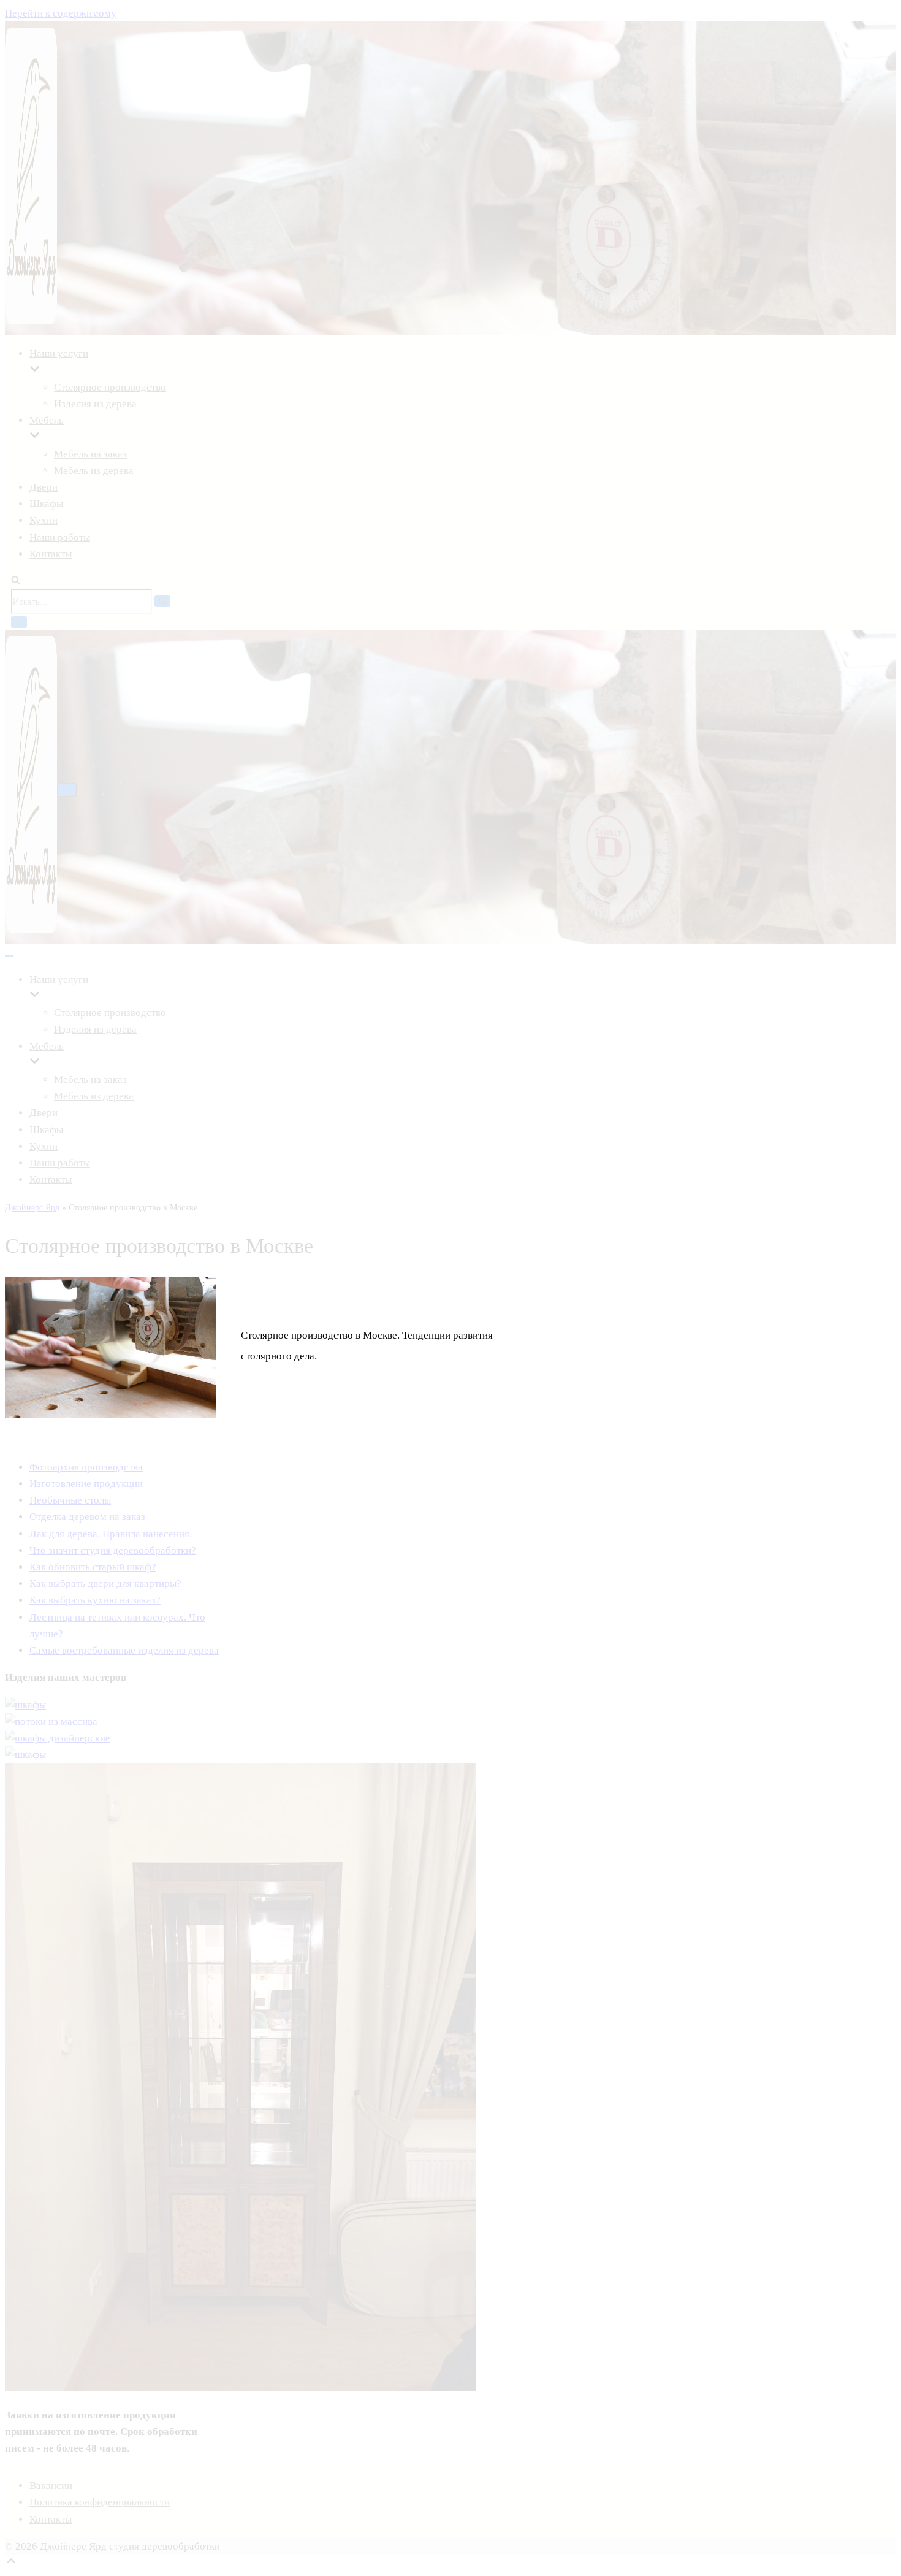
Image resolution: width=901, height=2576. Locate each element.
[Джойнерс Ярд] (31, 787)
